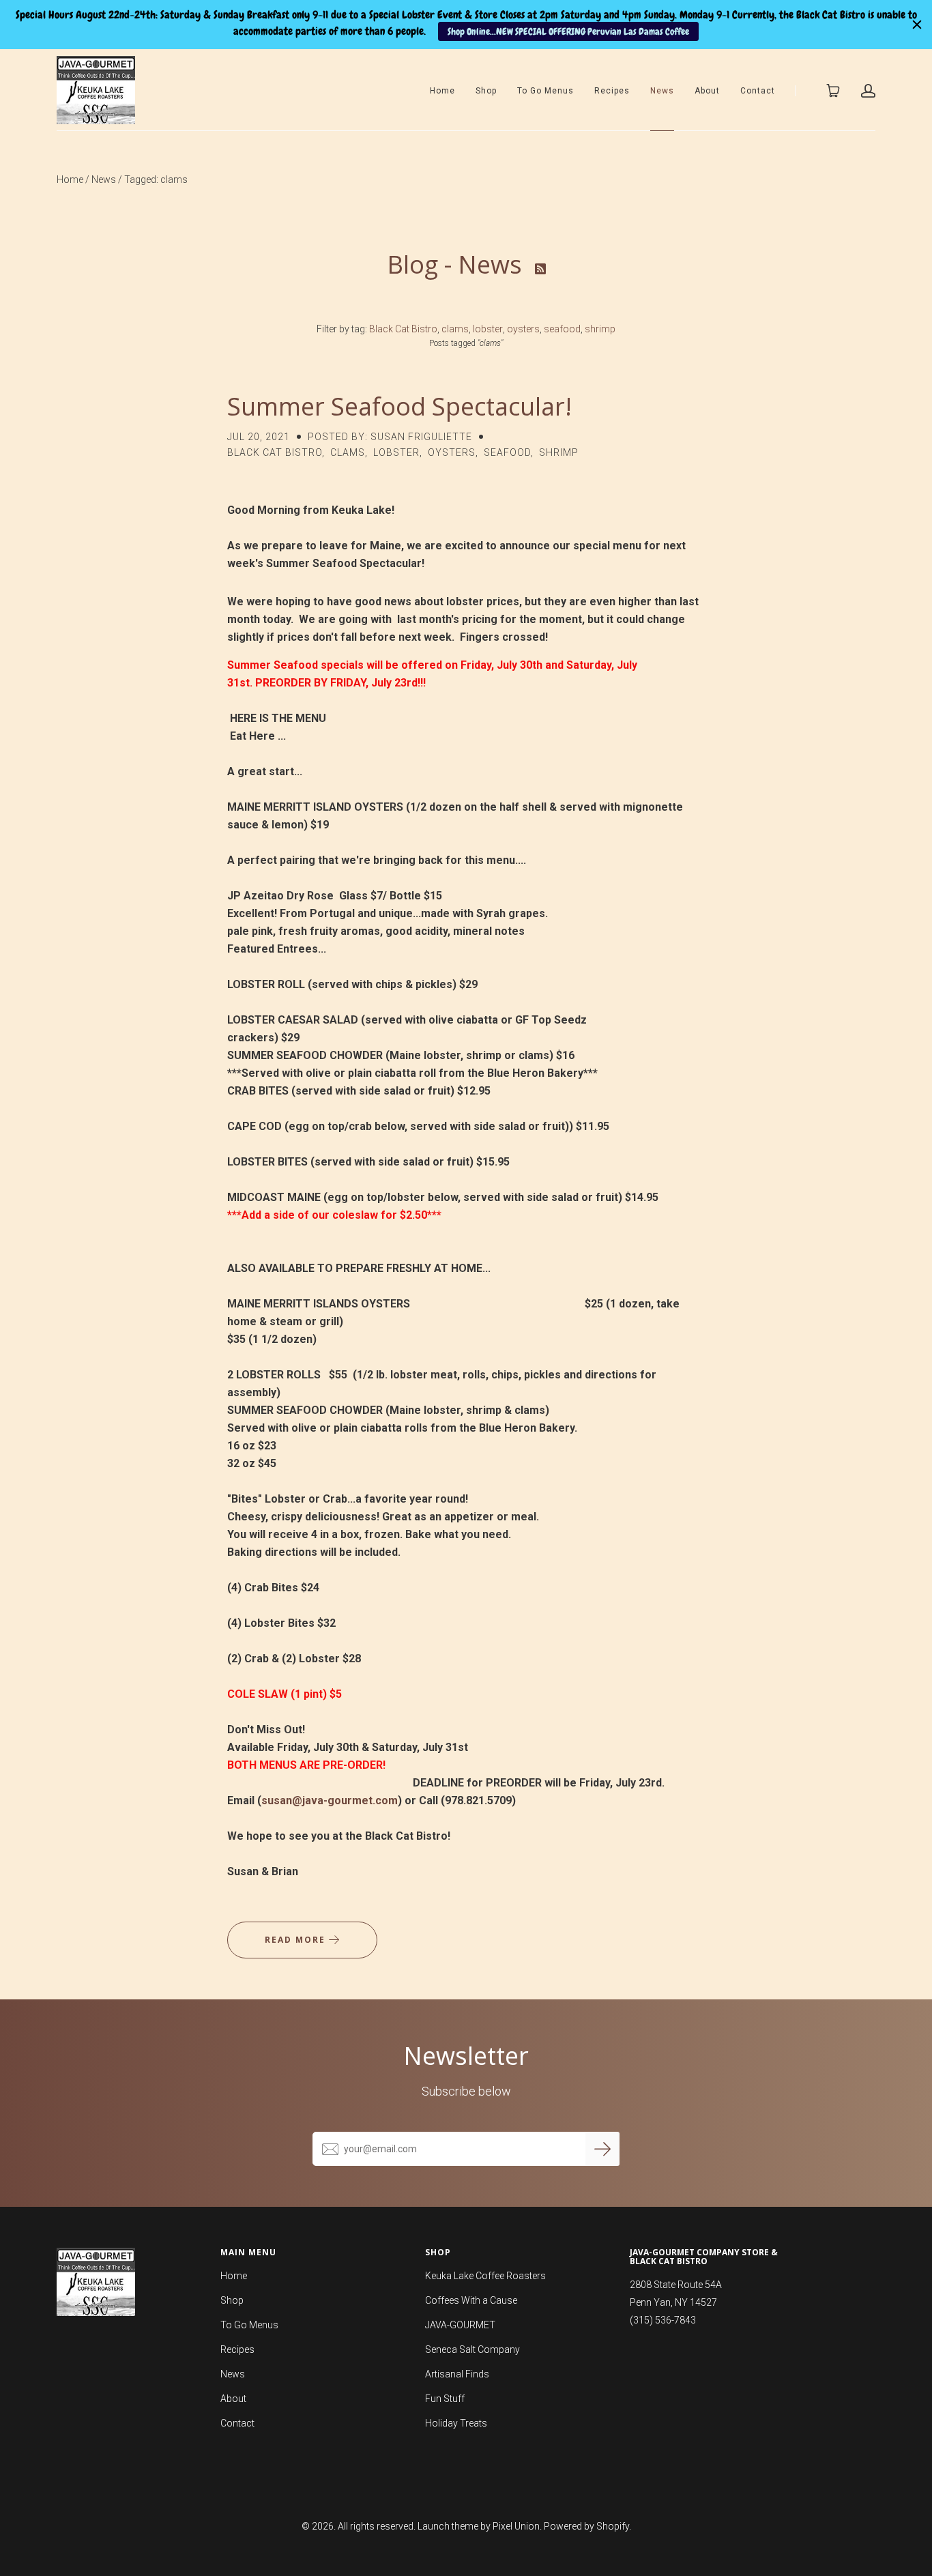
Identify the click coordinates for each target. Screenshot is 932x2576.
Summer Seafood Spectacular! (399, 406)
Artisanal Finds (457, 2374)
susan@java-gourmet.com (330, 1800)
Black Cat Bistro (403, 329)
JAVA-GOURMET (460, 2325)
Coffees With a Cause (471, 2300)
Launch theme (448, 2526)
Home (442, 91)
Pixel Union (516, 2526)
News (662, 91)
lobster (488, 329)
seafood (562, 329)
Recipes (612, 91)
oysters (523, 329)
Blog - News (457, 264)
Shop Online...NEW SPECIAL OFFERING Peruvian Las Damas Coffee (568, 31)
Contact (758, 91)
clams (455, 329)
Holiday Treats (456, 2423)
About (707, 91)
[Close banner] (917, 25)
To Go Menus (545, 91)
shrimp (600, 329)
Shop (486, 91)
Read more (297, 1940)
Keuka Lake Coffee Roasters (485, 2276)
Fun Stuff (445, 2399)
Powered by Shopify (586, 2526)
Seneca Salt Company (472, 2349)
